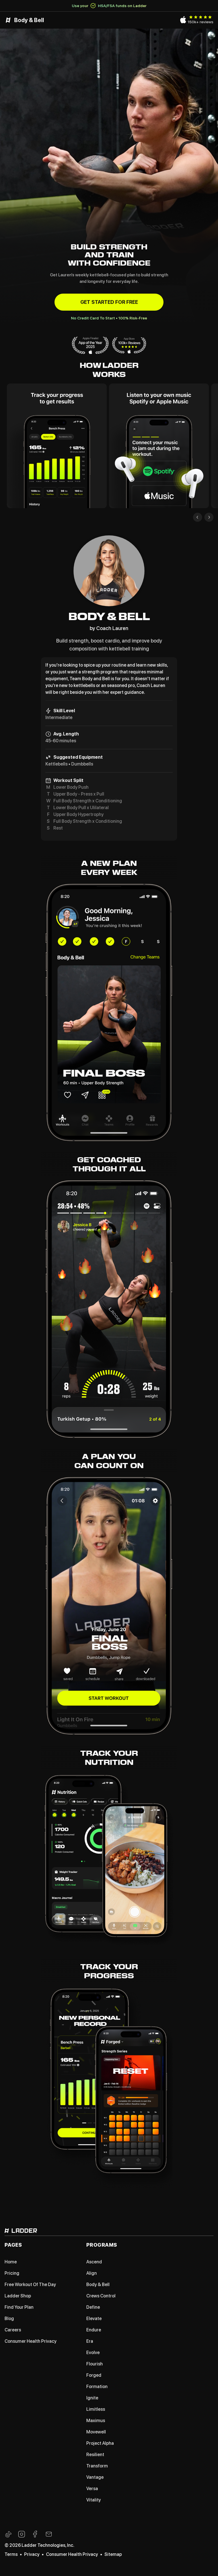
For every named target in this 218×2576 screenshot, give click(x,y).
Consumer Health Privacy (72, 2554)
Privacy (32, 2554)
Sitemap (113, 2554)
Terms (11, 2554)
